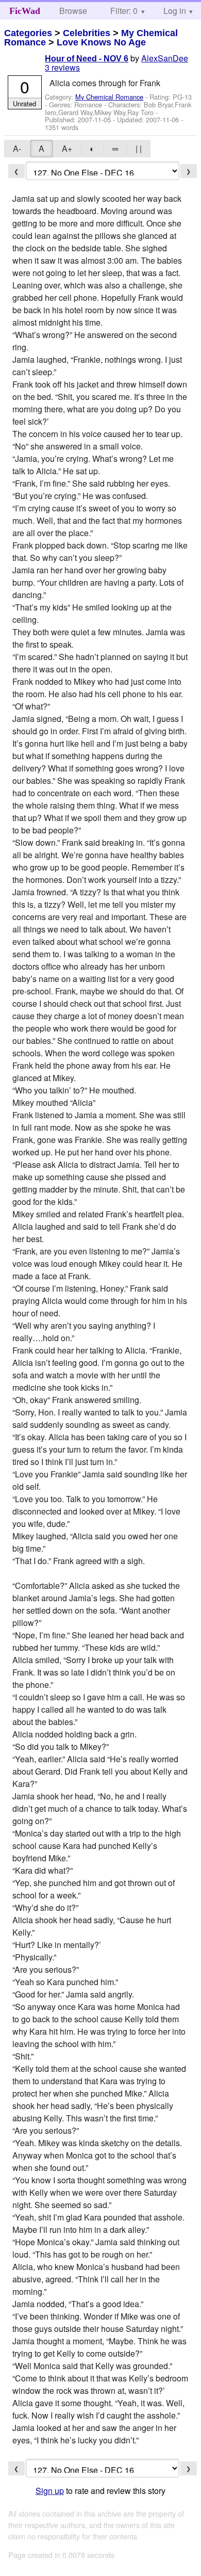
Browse (73, 11)
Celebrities (87, 33)
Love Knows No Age (101, 42)
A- (17, 148)
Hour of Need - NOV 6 (87, 59)
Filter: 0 (124, 11)
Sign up (50, 2491)
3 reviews (62, 67)
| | (139, 148)
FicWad (25, 11)
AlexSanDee (165, 58)
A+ (67, 148)
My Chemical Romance (109, 97)
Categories (28, 33)
